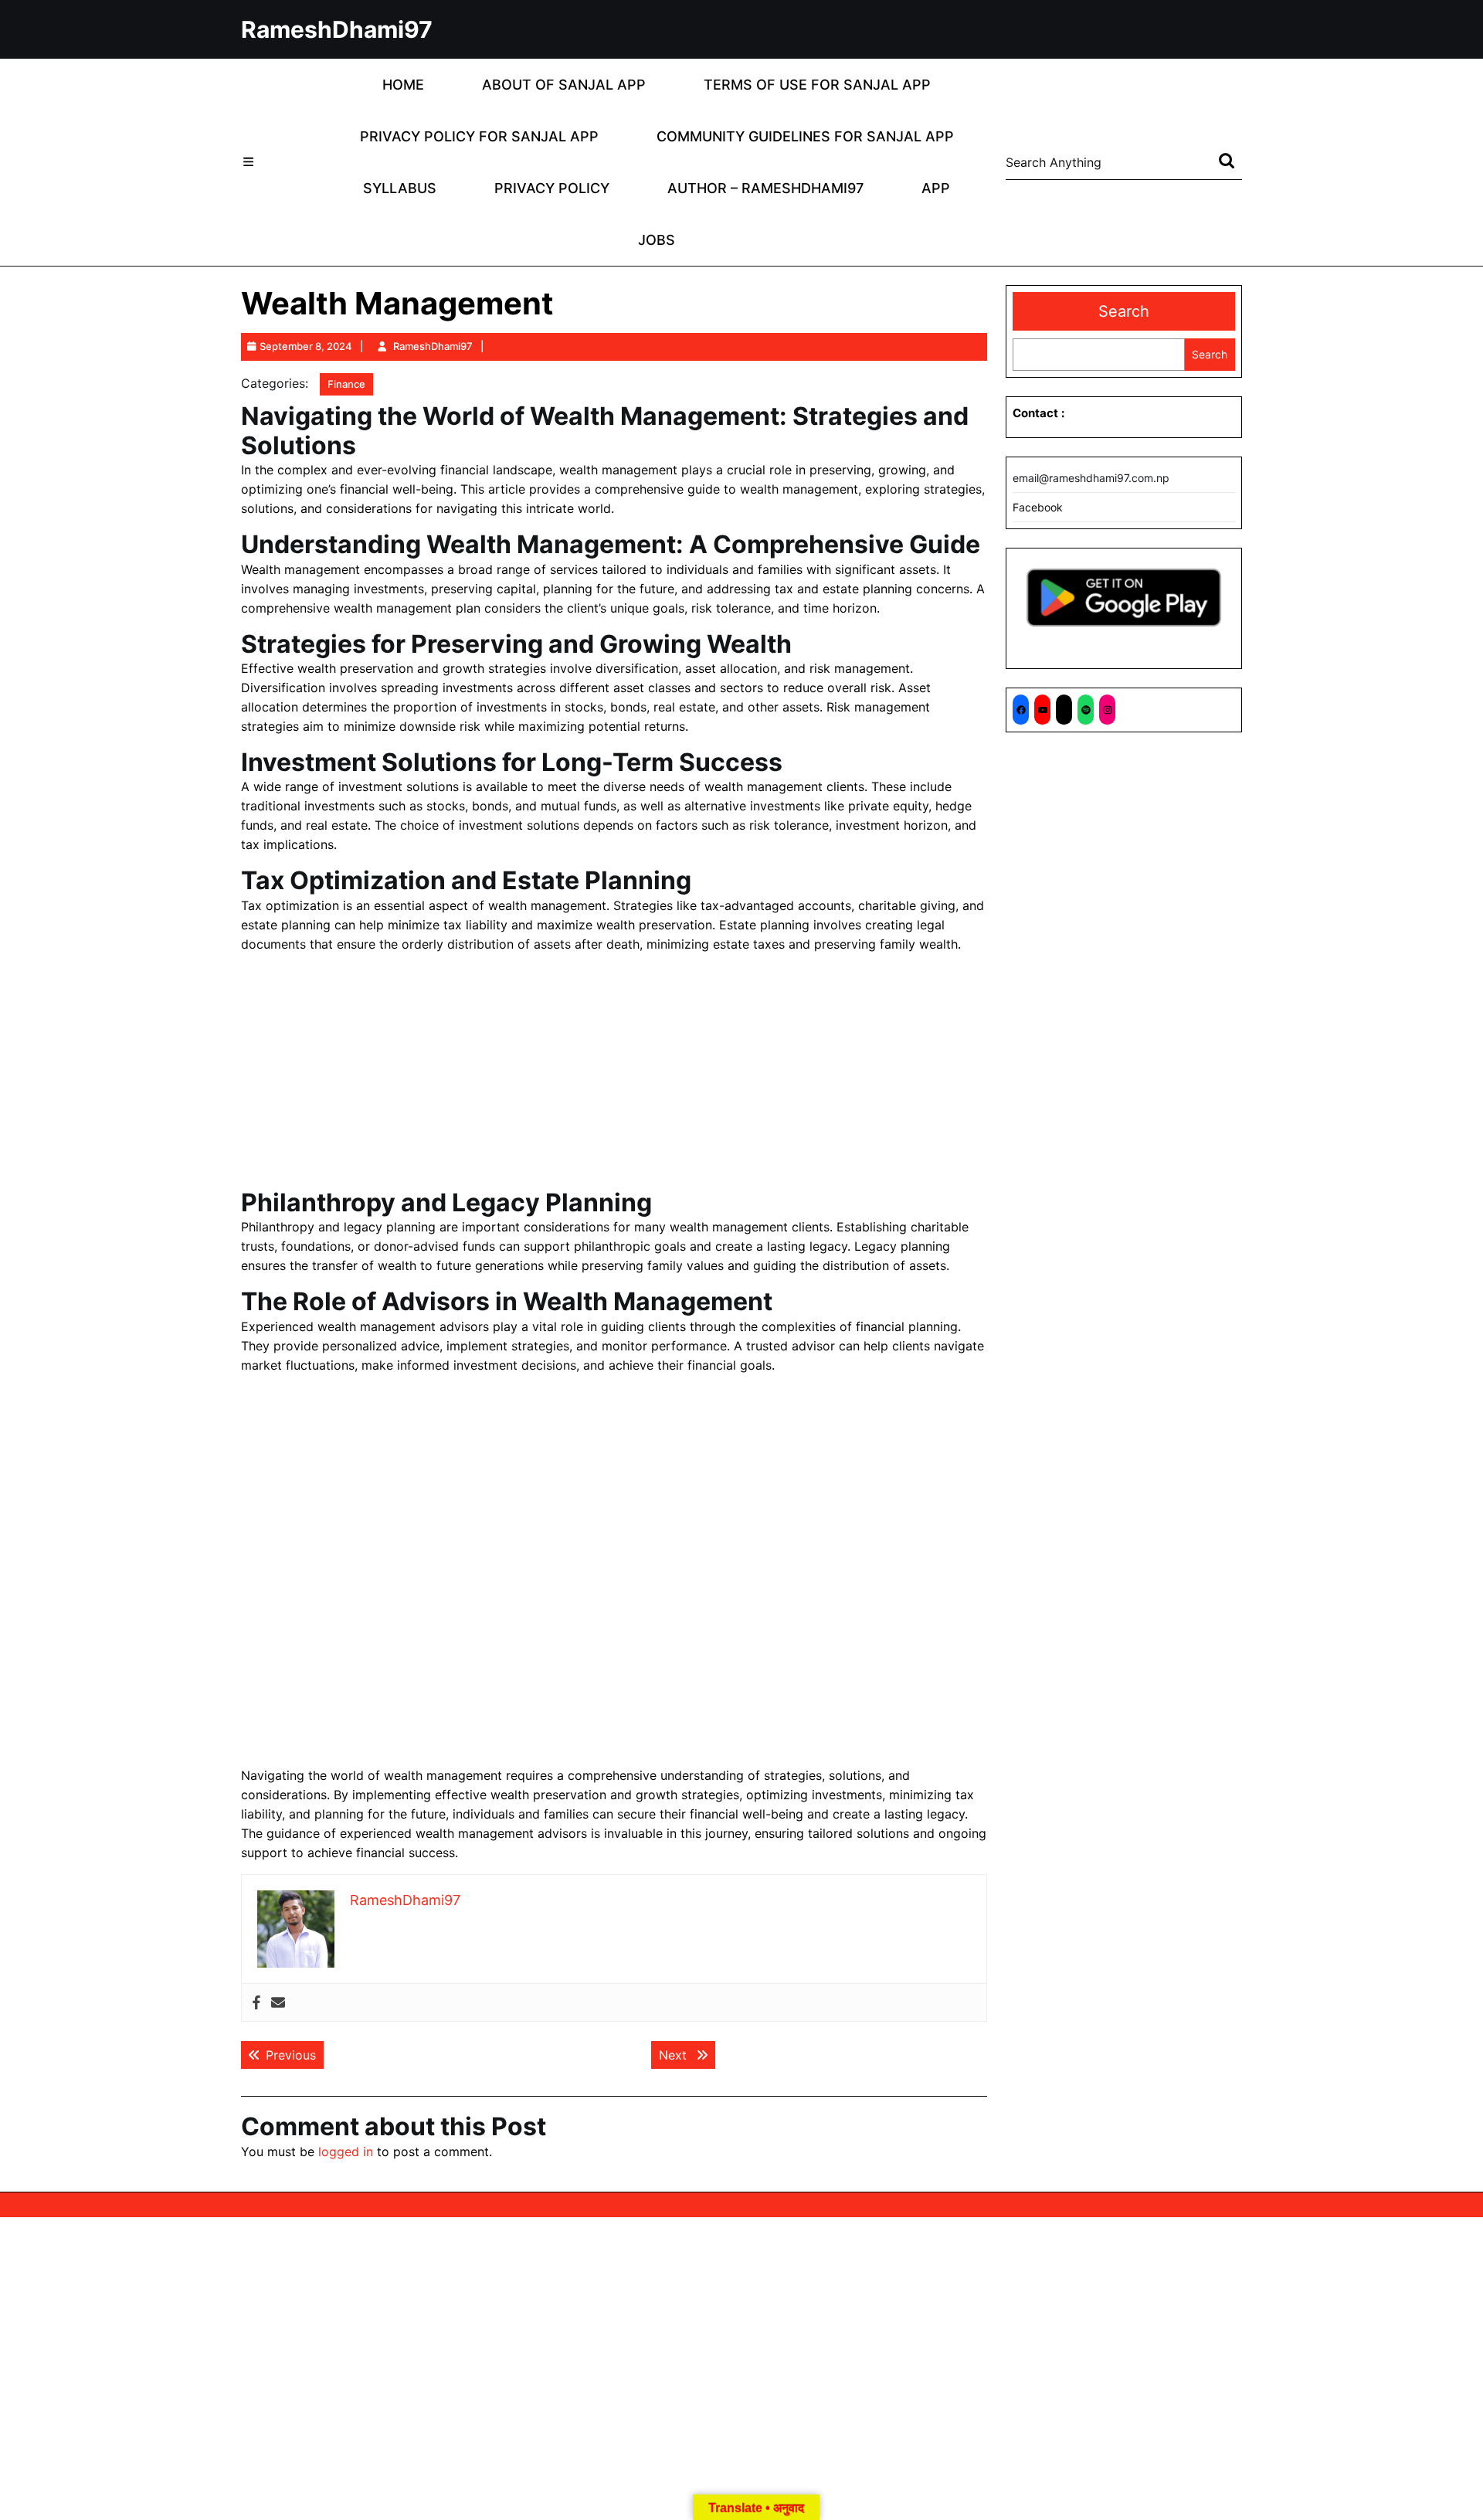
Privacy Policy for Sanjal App (479, 136)
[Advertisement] (614, 1074)
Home (403, 85)
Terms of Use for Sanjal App (817, 85)
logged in (346, 2152)
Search (1124, 311)
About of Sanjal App (564, 85)
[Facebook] (256, 2003)
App (936, 188)
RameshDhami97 (337, 29)
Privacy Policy (552, 188)
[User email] (278, 2003)
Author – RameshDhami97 (765, 188)
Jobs (657, 240)
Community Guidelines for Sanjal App (805, 136)
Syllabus (400, 188)
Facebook (1038, 507)
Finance (346, 384)
